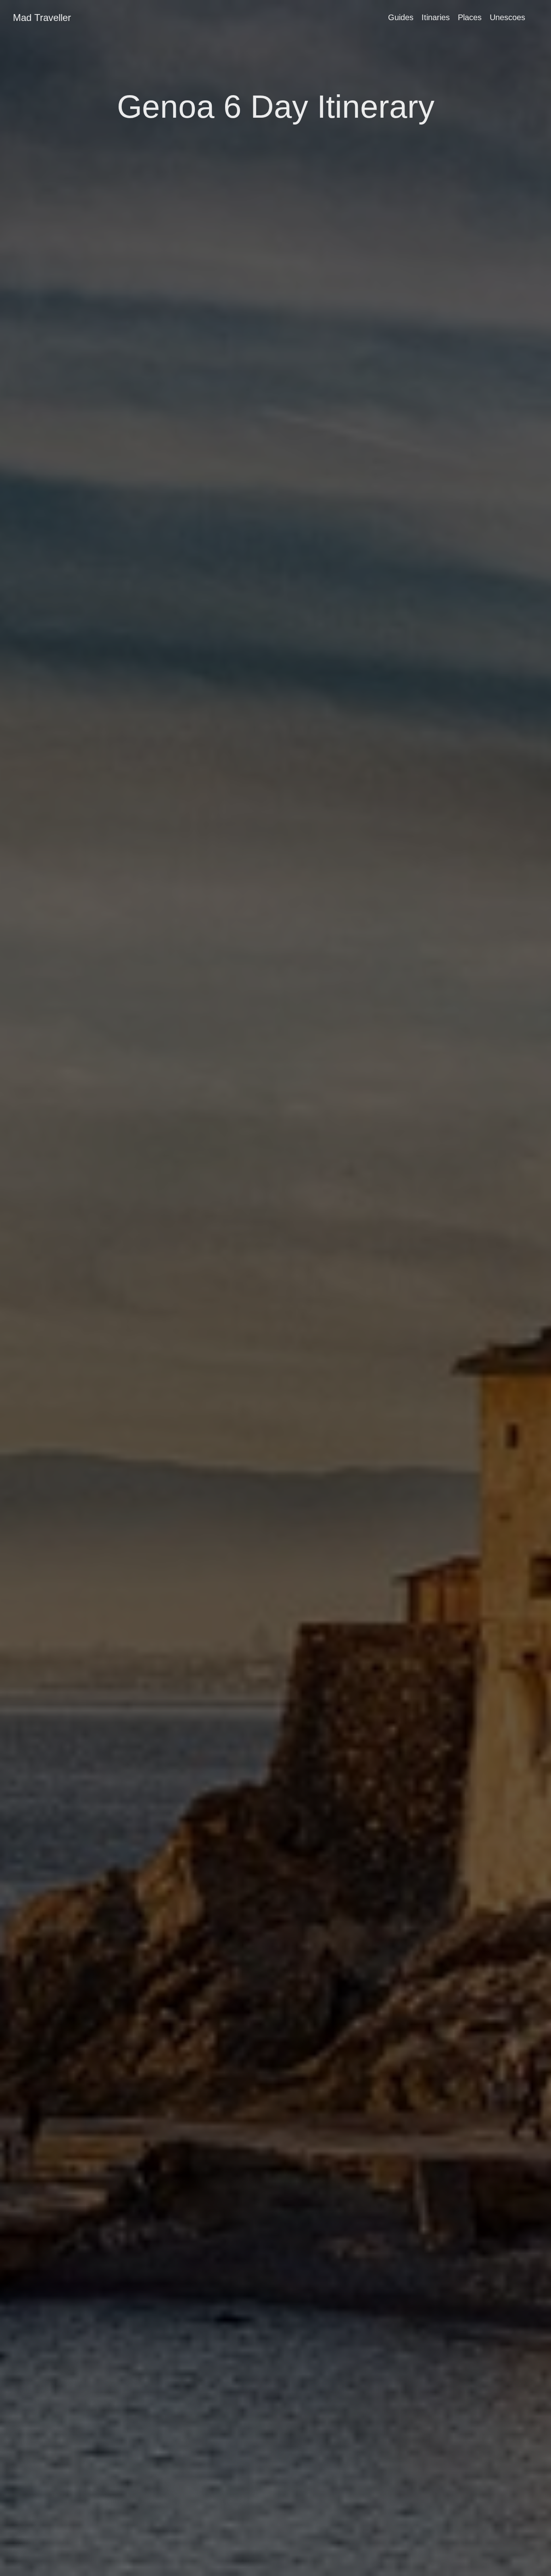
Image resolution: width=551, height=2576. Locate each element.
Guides (401, 17)
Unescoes (507, 17)
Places (470, 17)
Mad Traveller (42, 18)
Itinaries (436, 17)
